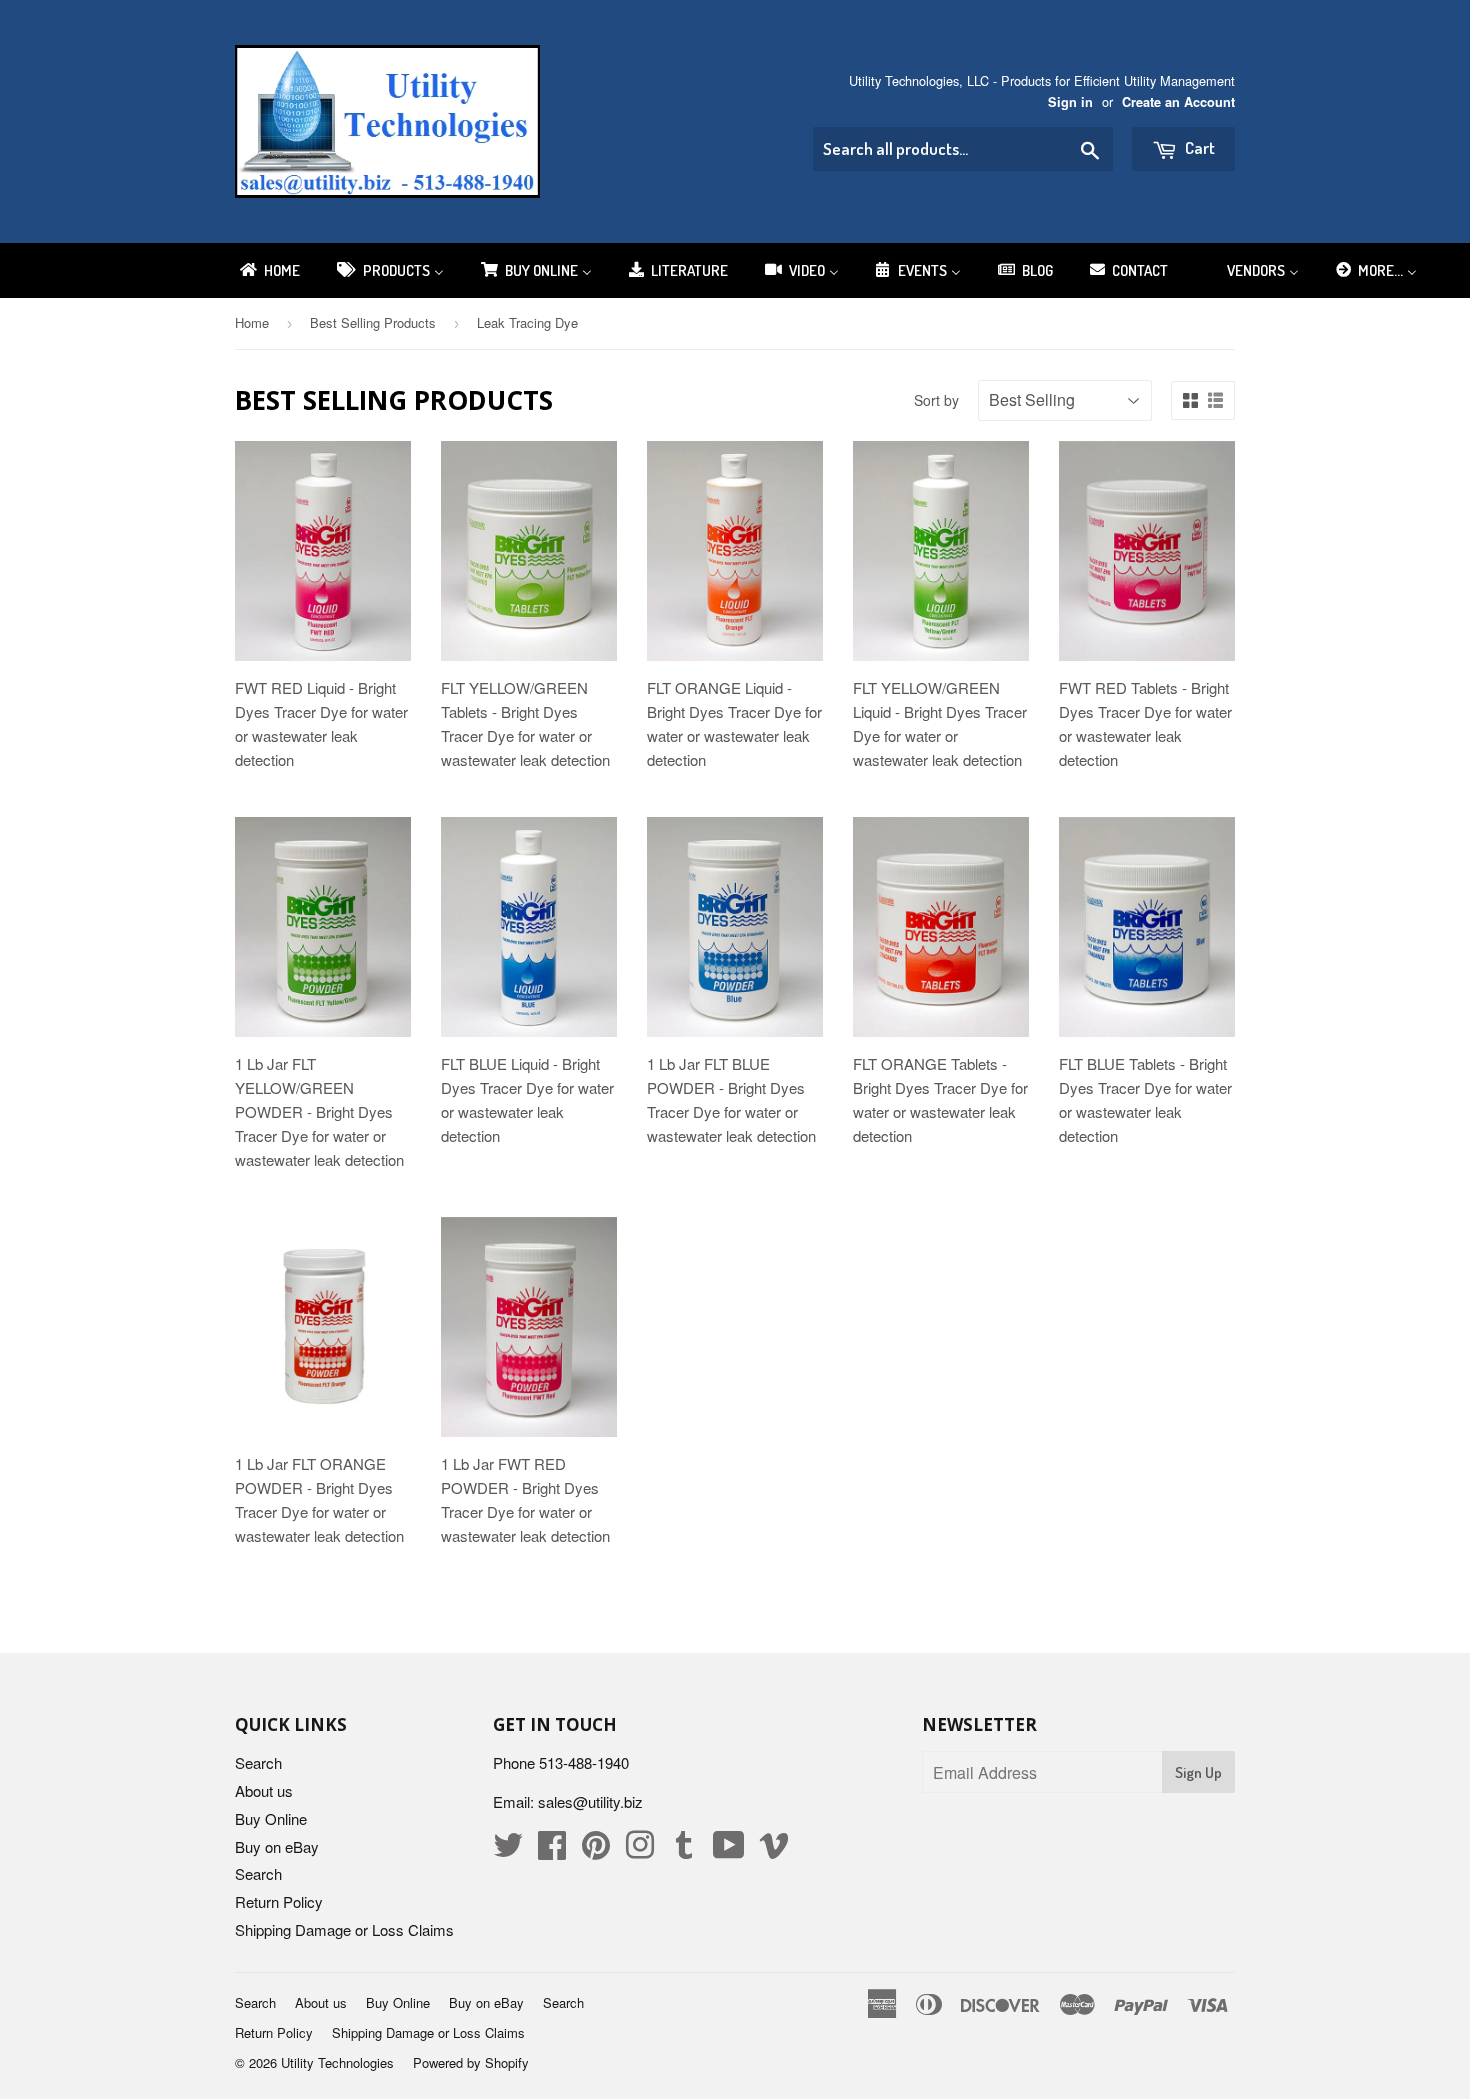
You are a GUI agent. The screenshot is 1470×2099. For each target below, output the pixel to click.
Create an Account (1178, 102)
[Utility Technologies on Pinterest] (596, 1850)
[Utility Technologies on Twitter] (508, 1850)
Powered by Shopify (471, 2062)
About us (264, 1790)
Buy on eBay (277, 1846)
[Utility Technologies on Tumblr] (684, 1850)
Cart (1198, 147)
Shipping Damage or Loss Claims (344, 1929)
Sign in (1070, 102)
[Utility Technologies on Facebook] (552, 1850)
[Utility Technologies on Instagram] (640, 1850)
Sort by (936, 400)
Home (252, 322)
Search (258, 1762)
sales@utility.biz (590, 1801)
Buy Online (271, 1818)
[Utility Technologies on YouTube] (729, 1850)
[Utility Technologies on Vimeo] (774, 1850)
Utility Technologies (337, 2062)
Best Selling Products (373, 322)
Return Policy (279, 1901)
